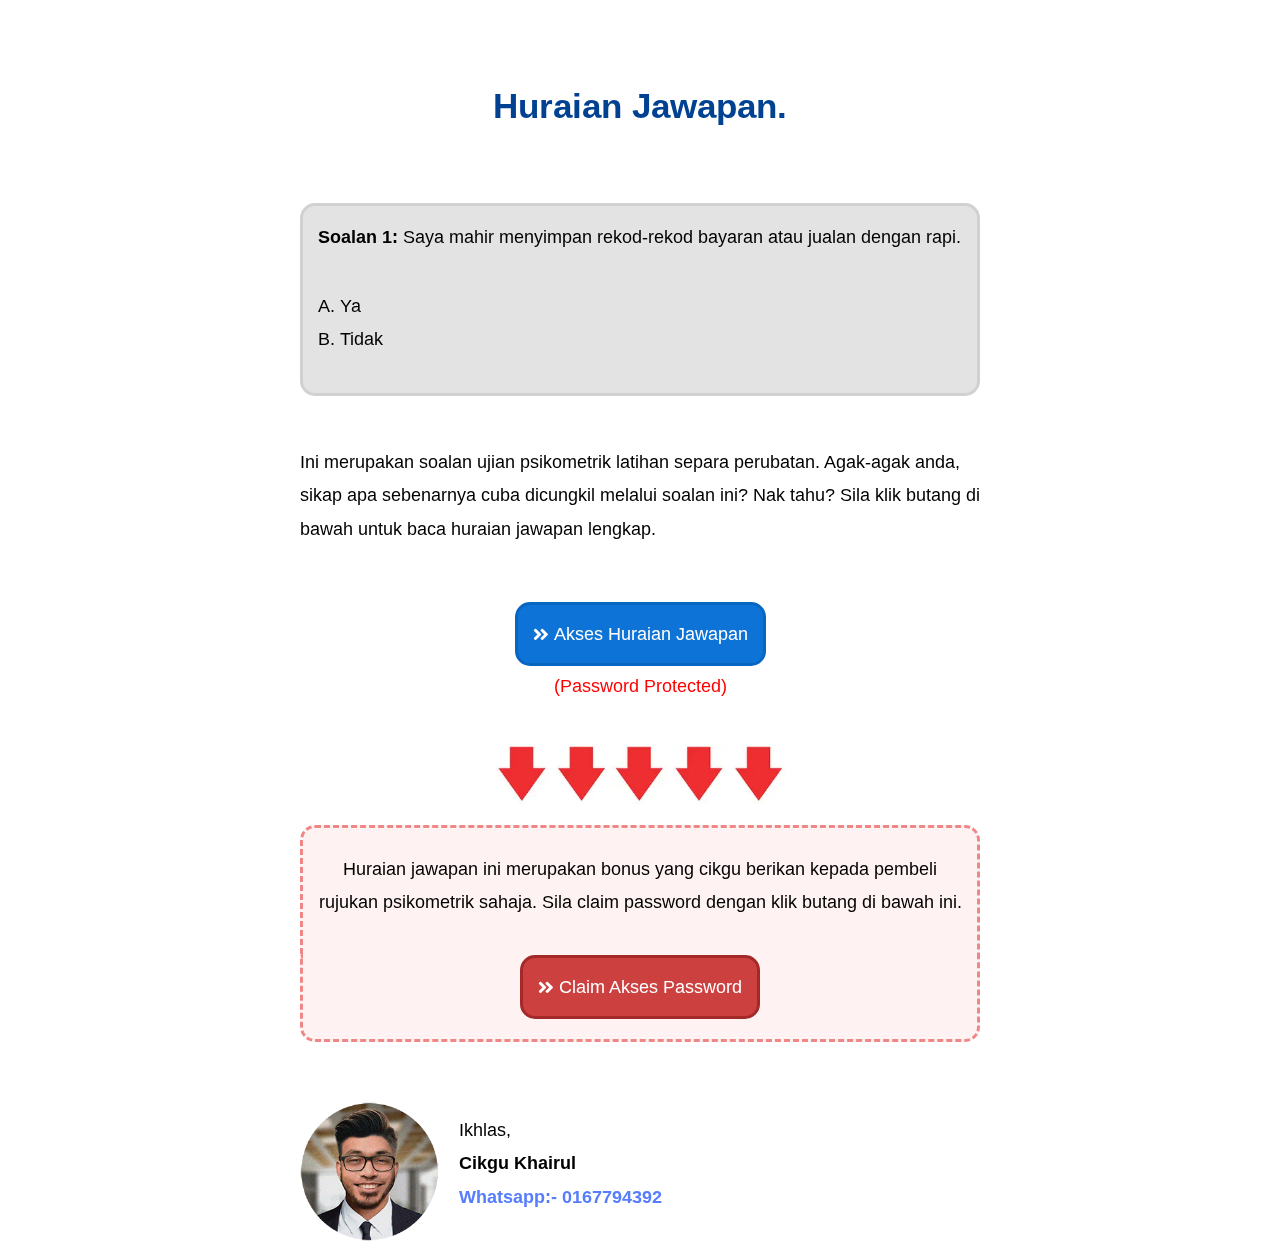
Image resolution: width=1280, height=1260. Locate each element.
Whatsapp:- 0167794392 (560, 1197)
